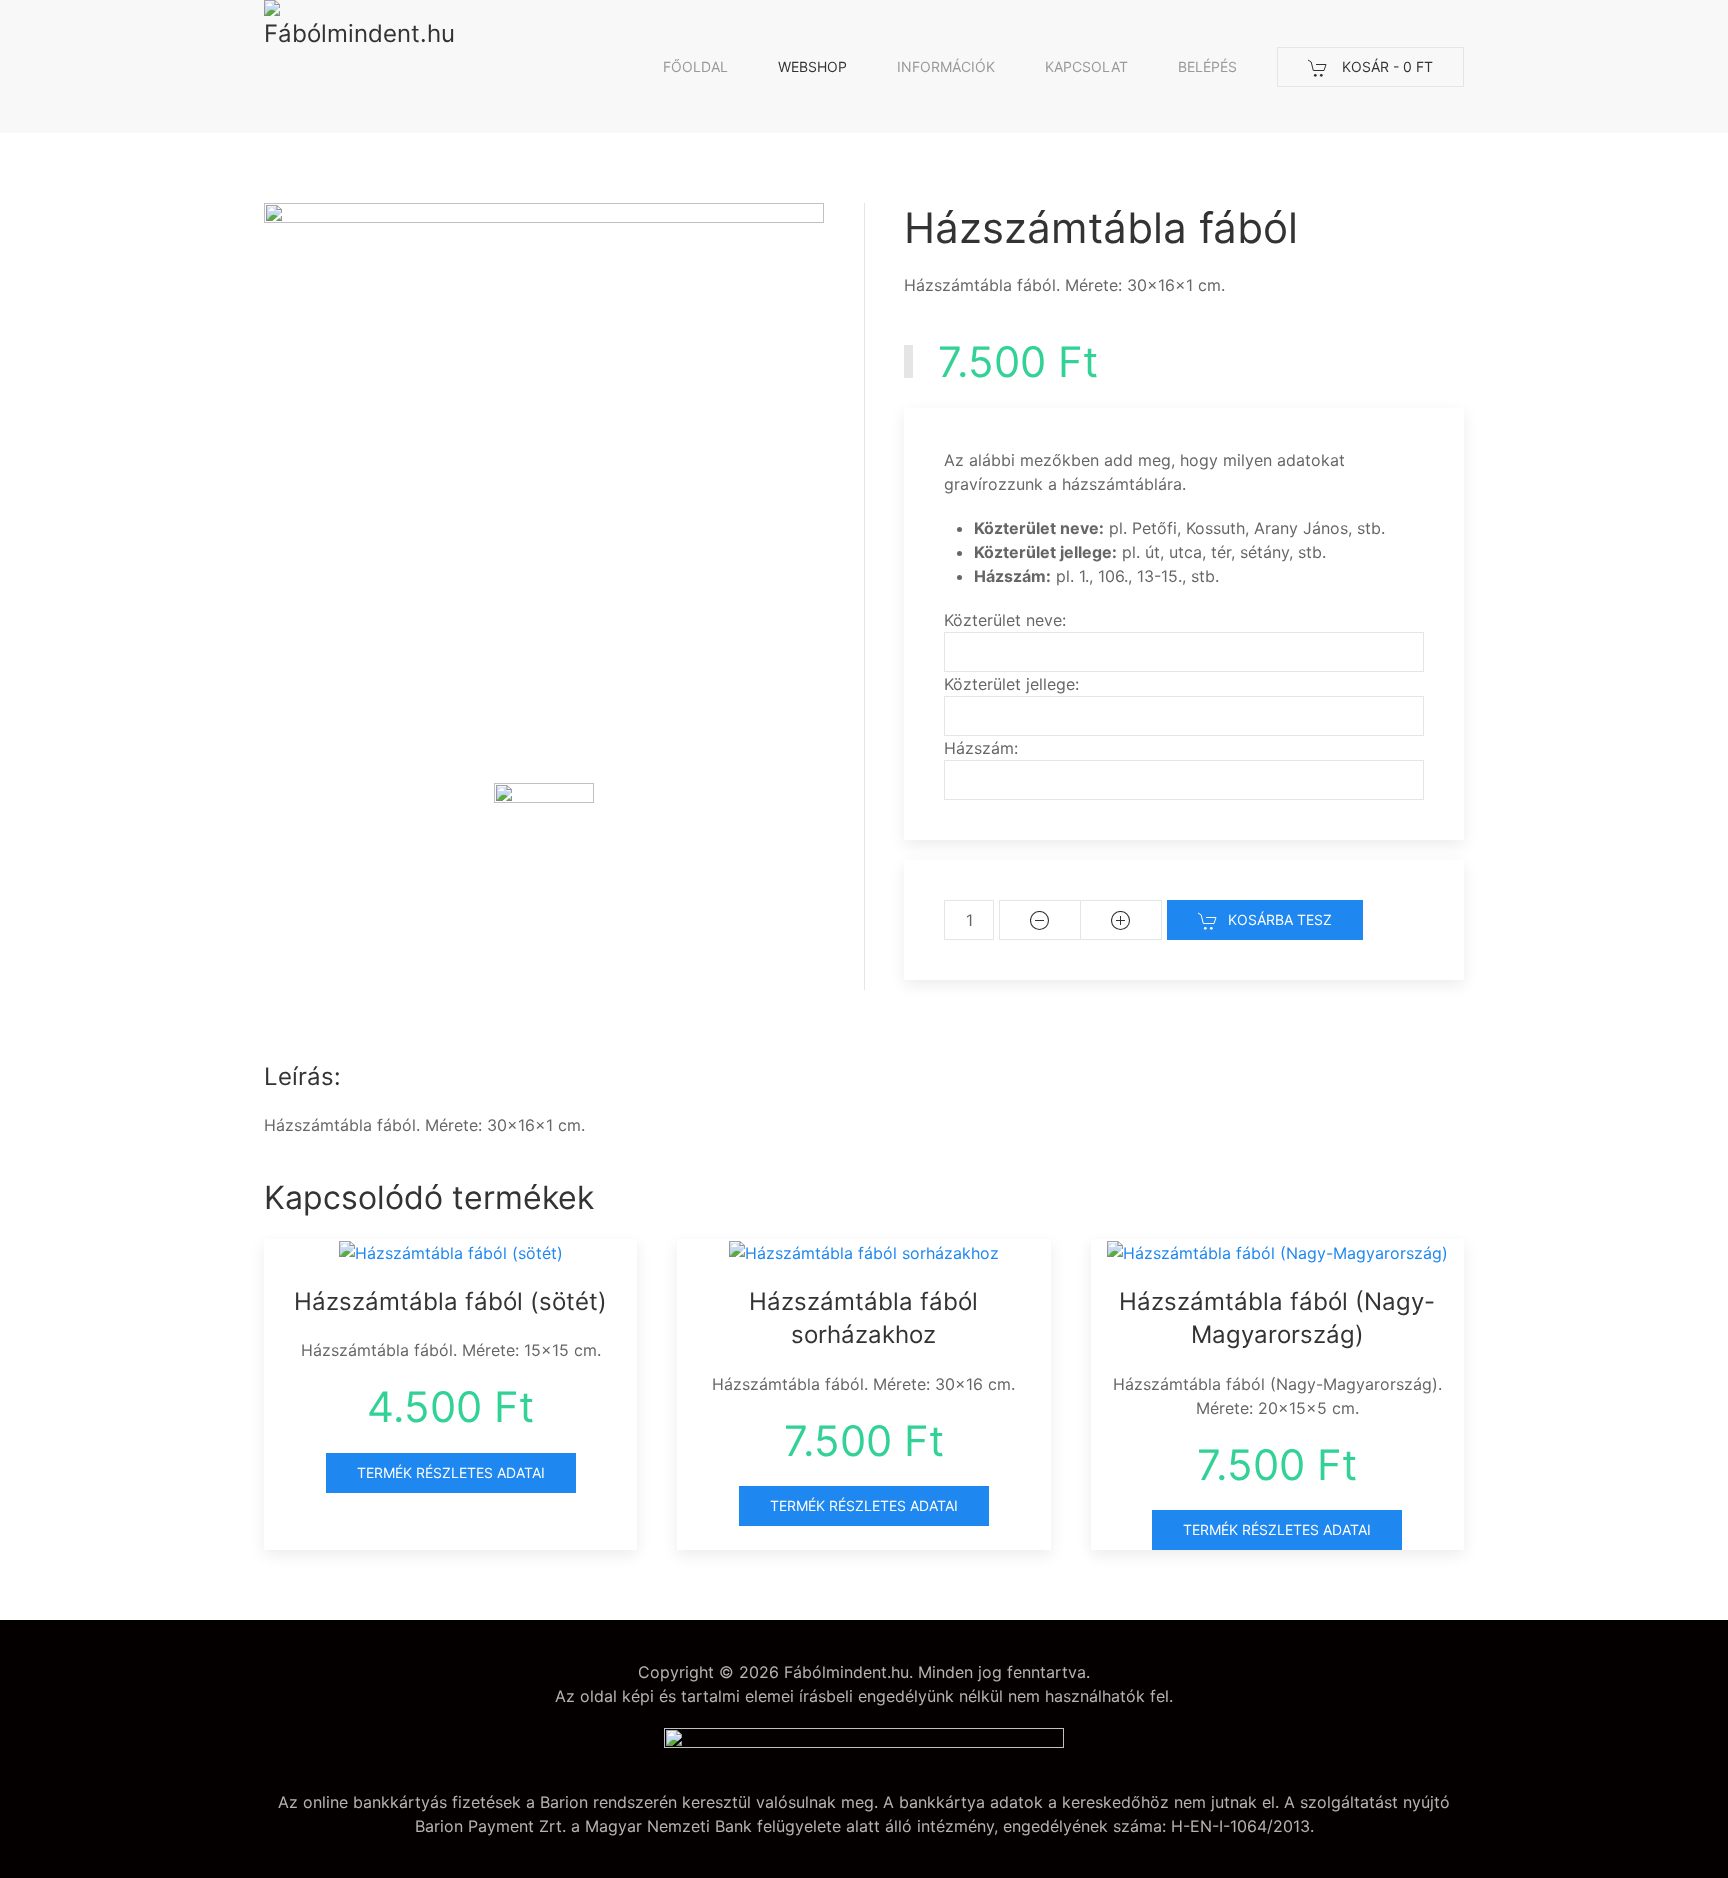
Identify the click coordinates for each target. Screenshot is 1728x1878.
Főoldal (695, 66)
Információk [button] (946, 66)
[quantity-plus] (1121, 920)
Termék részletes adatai (451, 1472)
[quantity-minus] (1040, 920)
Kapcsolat (1086, 66)
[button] (544, 833)
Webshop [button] (812, 66)
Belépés (1207, 66)
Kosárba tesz (1280, 919)
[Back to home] (364, 66)
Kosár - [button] (1385, 66)
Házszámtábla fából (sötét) (450, 1301)
